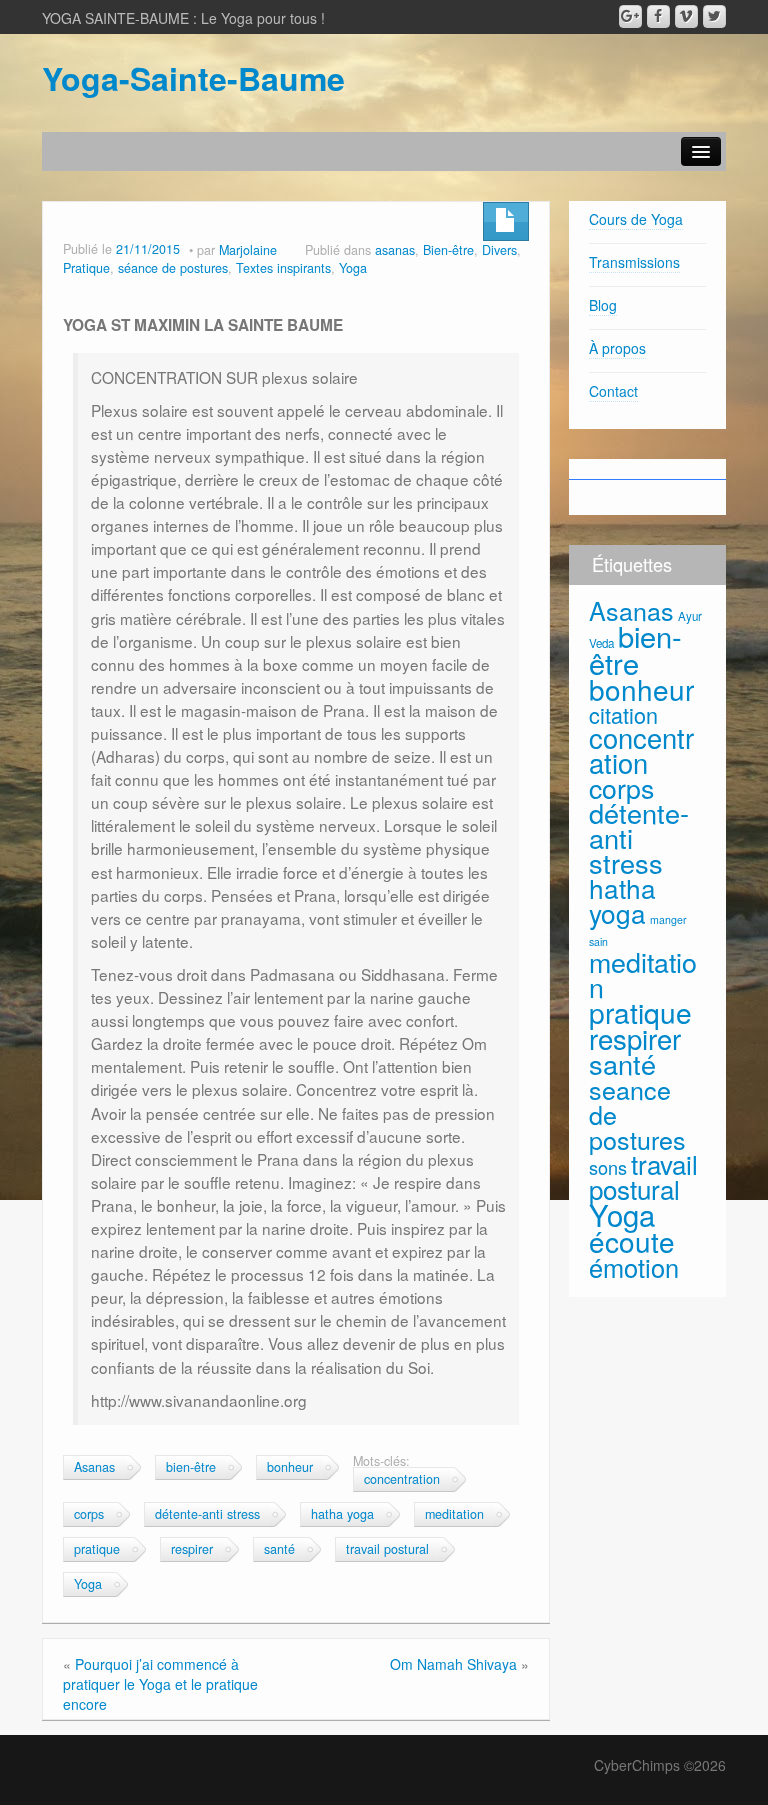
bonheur (290, 1467)
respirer (192, 1549)
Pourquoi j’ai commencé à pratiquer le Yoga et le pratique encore (160, 1684)
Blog (603, 305)
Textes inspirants (283, 268)
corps (89, 1514)
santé (279, 1549)
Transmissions (634, 262)
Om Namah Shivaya (453, 1664)
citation (623, 714)
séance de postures (173, 268)
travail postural (387, 1549)
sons (608, 1167)
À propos (617, 348)
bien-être (191, 1467)
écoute (632, 1241)
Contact (613, 391)
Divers (499, 250)
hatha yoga (342, 1514)
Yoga (353, 268)
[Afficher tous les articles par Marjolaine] (291, 250)
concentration (402, 1479)
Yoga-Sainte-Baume (193, 78)
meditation (454, 1514)
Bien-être (448, 250)
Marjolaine (248, 250)
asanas (395, 250)
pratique (97, 1549)
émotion (634, 1267)
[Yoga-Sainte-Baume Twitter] (714, 16)
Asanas (94, 1467)
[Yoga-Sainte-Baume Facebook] (658, 16)
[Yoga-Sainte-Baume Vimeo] (686, 16)
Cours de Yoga (636, 219)
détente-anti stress (207, 1514)
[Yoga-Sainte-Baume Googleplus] (630, 16)
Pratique (86, 268)
